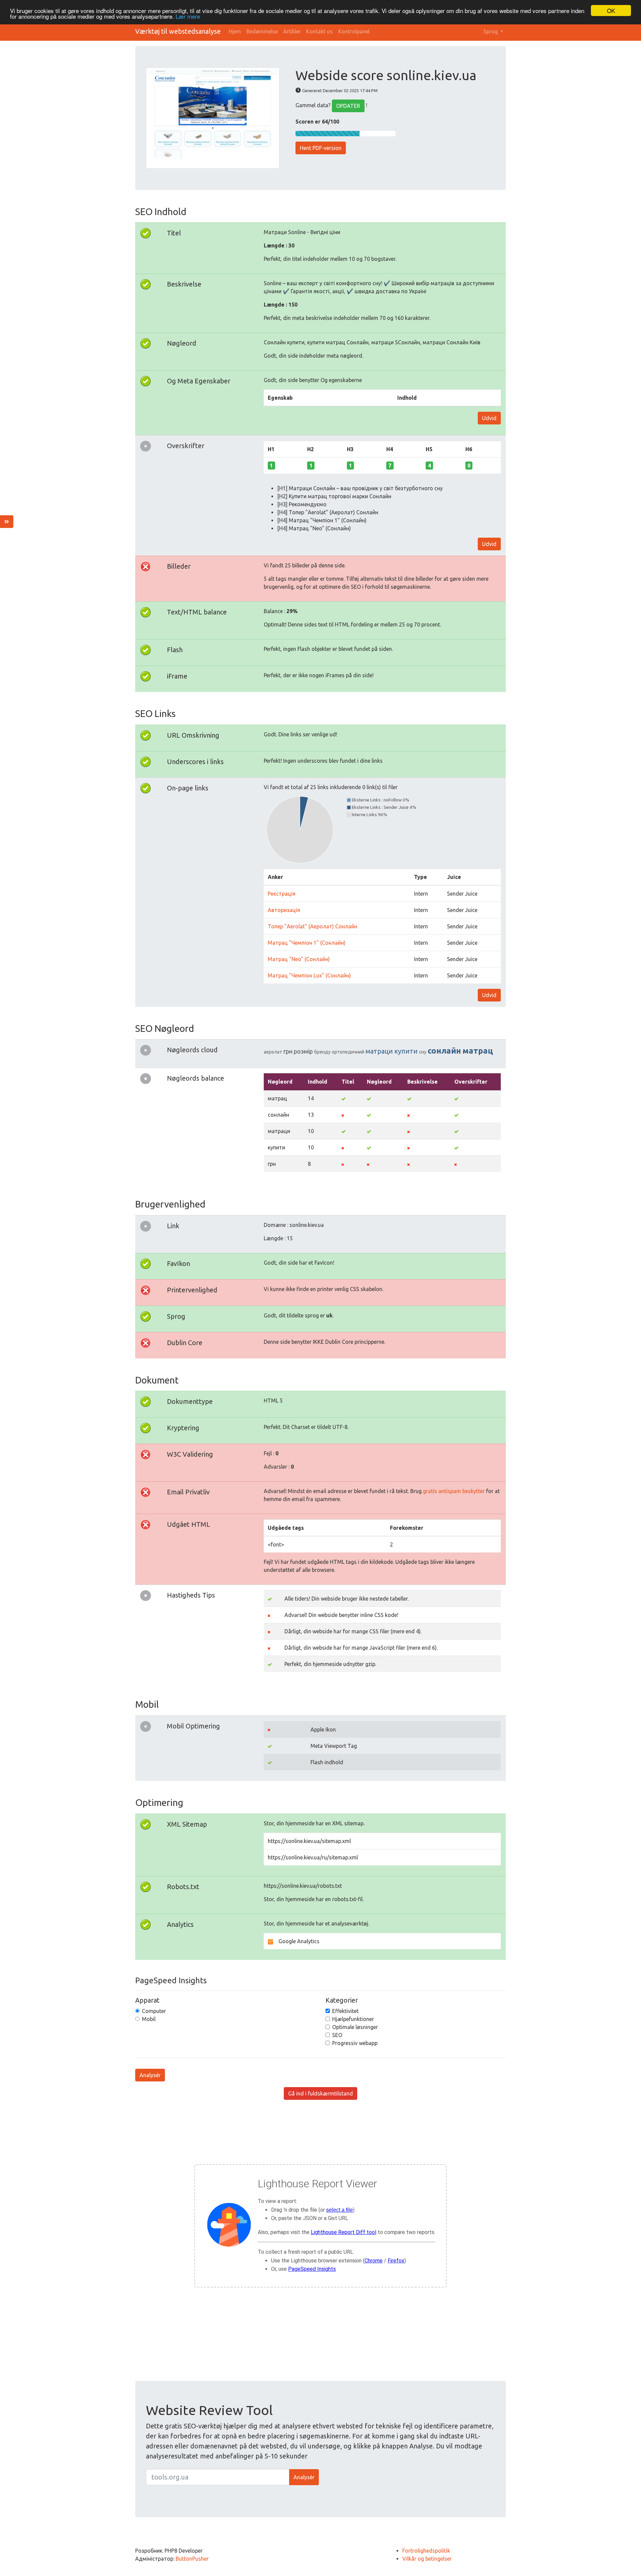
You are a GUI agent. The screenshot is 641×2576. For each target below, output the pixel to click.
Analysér (150, 2075)
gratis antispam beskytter (454, 1491)
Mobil (149, 2019)
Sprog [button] (491, 31)
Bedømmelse (262, 31)
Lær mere (188, 17)
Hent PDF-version (321, 148)
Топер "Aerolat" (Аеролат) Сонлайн (312, 926)
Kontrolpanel (354, 31)
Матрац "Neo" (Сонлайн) (299, 959)
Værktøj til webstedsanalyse (178, 31)
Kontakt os (319, 31)
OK (611, 11)
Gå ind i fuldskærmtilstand (320, 2093)
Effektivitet (345, 2011)
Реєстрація (282, 894)
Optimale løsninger (355, 2027)
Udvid (489, 418)
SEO (337, 2035)
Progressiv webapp (355, 2043)
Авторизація (284, 910)
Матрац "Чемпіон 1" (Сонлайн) (307, 943)
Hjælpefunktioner (353, 2019)
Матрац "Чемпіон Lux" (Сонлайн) (309, 975)
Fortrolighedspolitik (426, 2551)
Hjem (235, 31)
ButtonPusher (192, 2559)
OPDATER (348, 106)
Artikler (292, 31)
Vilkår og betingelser (427, 2559)
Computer (154, 2011)
